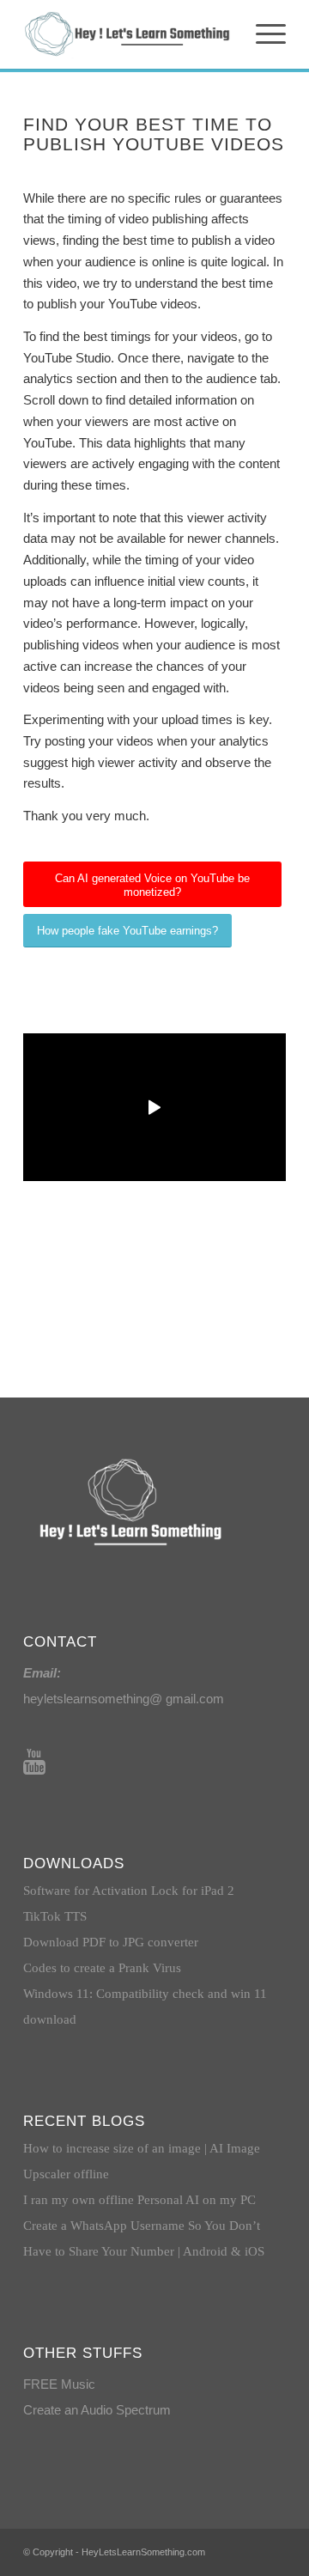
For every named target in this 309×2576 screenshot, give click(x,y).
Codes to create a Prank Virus (102, 1968)
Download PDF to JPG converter (111, 1942)
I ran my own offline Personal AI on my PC (139, 2200)
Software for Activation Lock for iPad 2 (129, 1891)
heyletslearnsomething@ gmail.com (124, 1699)
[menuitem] (262, 34)
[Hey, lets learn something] (128, 34)
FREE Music (59, 2384)
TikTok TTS (55, 1916)
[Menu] (262, 34)
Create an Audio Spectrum (97, 2410)
